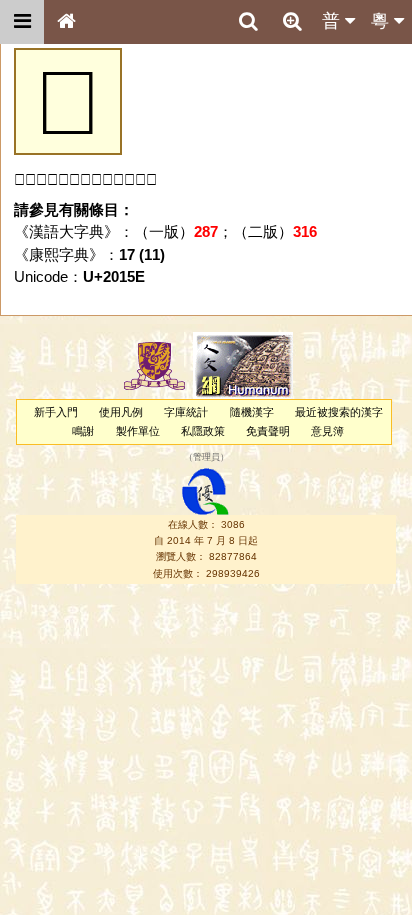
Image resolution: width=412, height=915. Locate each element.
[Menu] (22, 22)
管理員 (206, 458)
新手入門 (56, 412)
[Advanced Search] (292, 21)
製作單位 (138, 431)
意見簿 (327, 431)
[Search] (248, 22)
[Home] (66, 22)
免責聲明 (268, 431)
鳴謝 (83, 431)
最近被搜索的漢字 (339, 412)
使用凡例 (121, 412)
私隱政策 (203, 431)
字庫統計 (186, 412)
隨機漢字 (252, 412)
